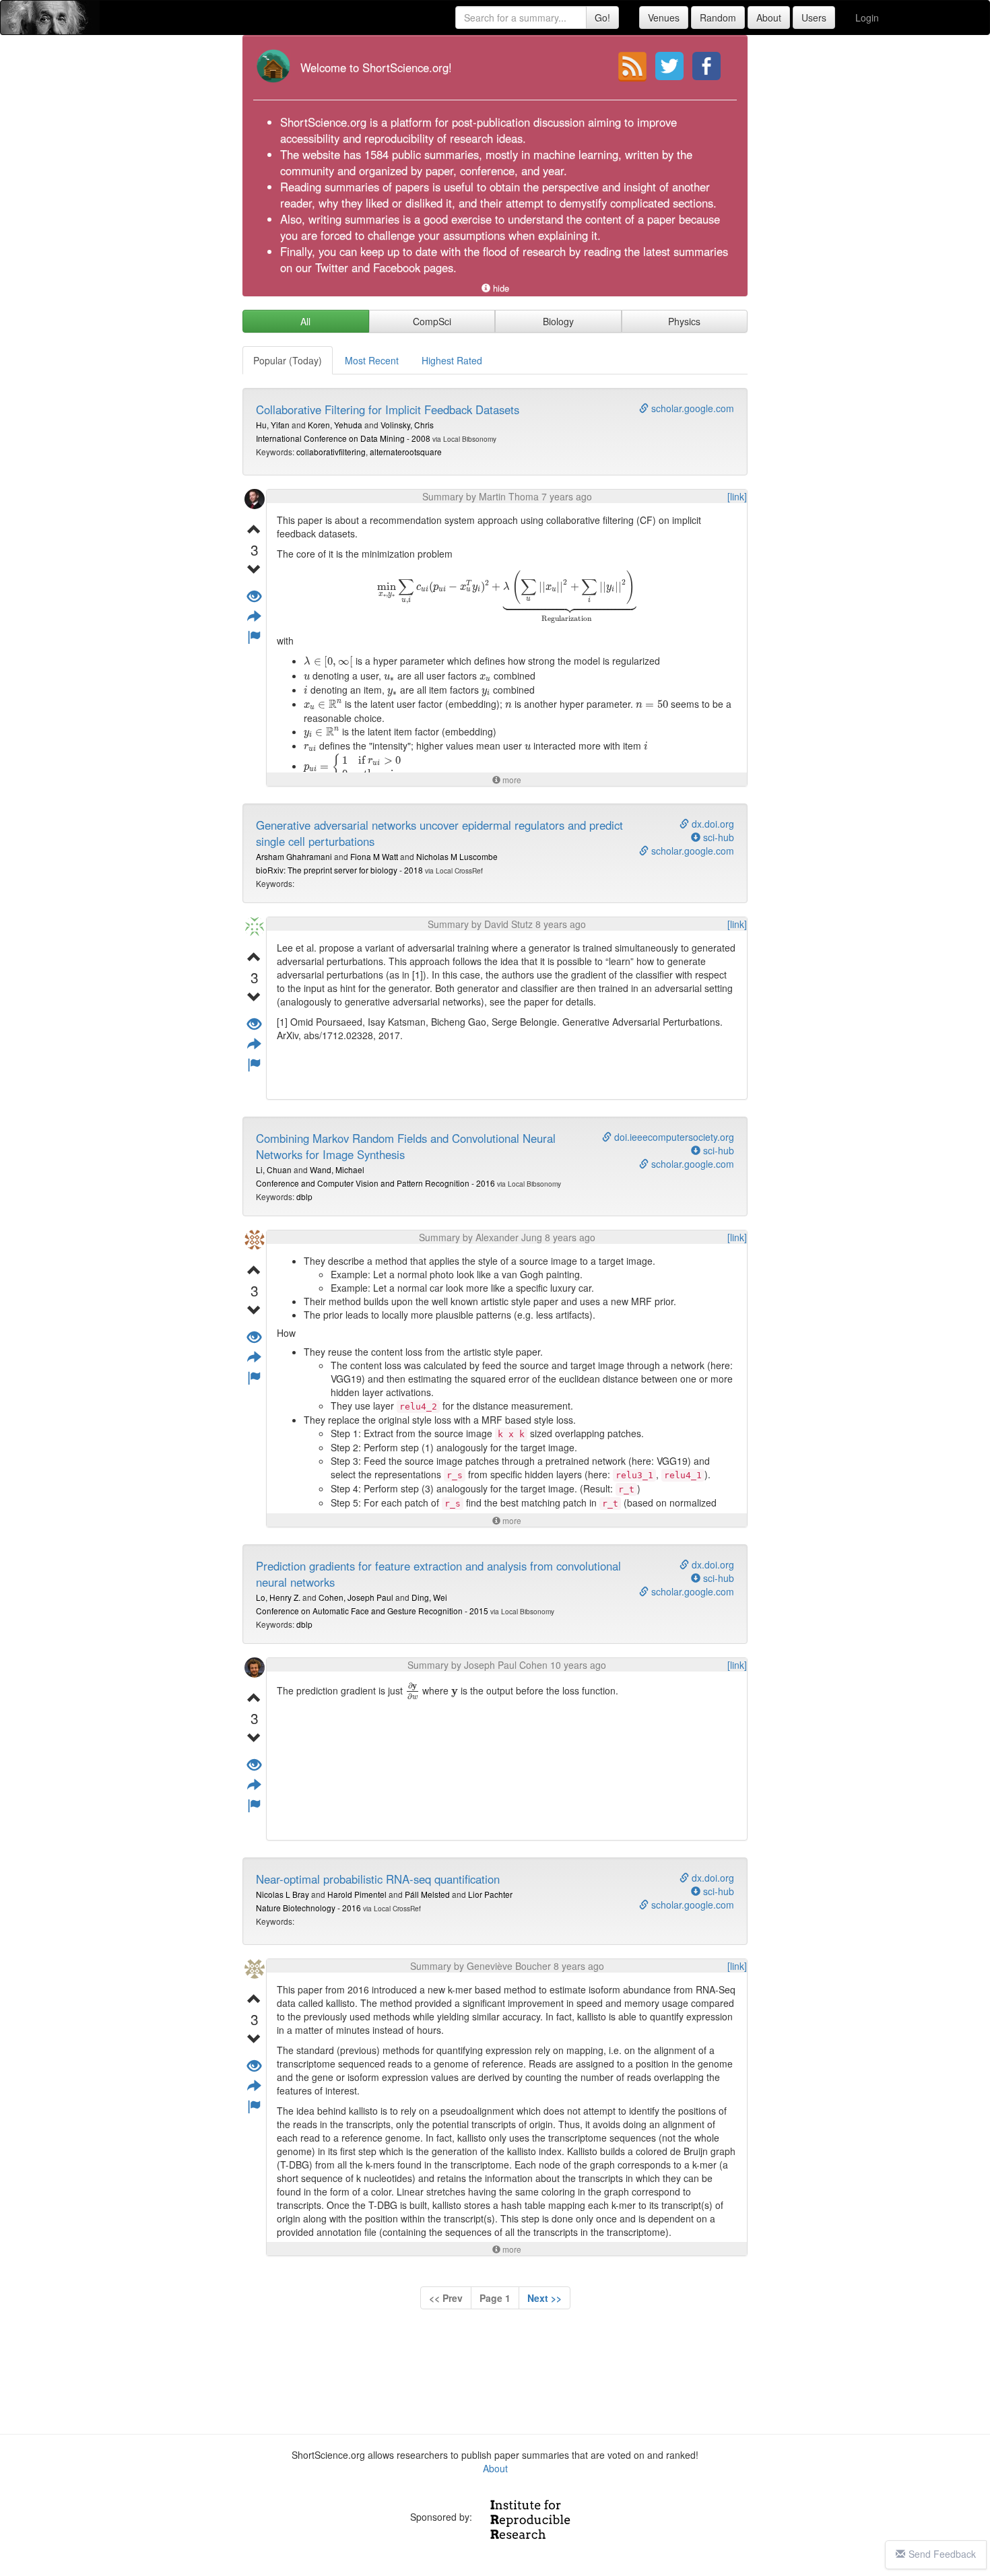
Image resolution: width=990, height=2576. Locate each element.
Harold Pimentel (357, 1894)
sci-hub (717, 837)
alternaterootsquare (406, 452)
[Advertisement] (495, 2375)
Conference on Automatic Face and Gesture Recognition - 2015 (372, 1611)
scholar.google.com (691, 408)
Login (867, 18)
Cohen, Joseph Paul (356, 1597)
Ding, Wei (429, 1597)
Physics (684, 321)
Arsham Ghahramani (294, 856)
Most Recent (372, 360)
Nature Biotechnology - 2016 (308, 1908)
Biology (558, 321)
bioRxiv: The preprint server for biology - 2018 (339, 870)
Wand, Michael (337, 1169)
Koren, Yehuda (335, 425)
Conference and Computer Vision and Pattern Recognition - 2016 (375, 1183)
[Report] (254, 637)
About (495, 2468)
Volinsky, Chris (407, 425)
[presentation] (506, 597)
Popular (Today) (288, 360)
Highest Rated (452, 360)
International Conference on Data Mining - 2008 (343, 438)
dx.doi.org (712, 824)
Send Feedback (942, 2554)
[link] (737, 496)
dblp (304, 1196)
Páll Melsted (427, 1894)
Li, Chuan (274, 1169)
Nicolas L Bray (283, 1894)
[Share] (254, 617)
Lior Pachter (490, 1894)
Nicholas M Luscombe (457, 856)
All (305, 321)
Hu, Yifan (273, 425)
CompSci (432, 321)
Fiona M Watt (374, 856)
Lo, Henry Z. (278, 1597)
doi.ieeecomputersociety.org (673, 1137)
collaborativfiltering (331, 452)
